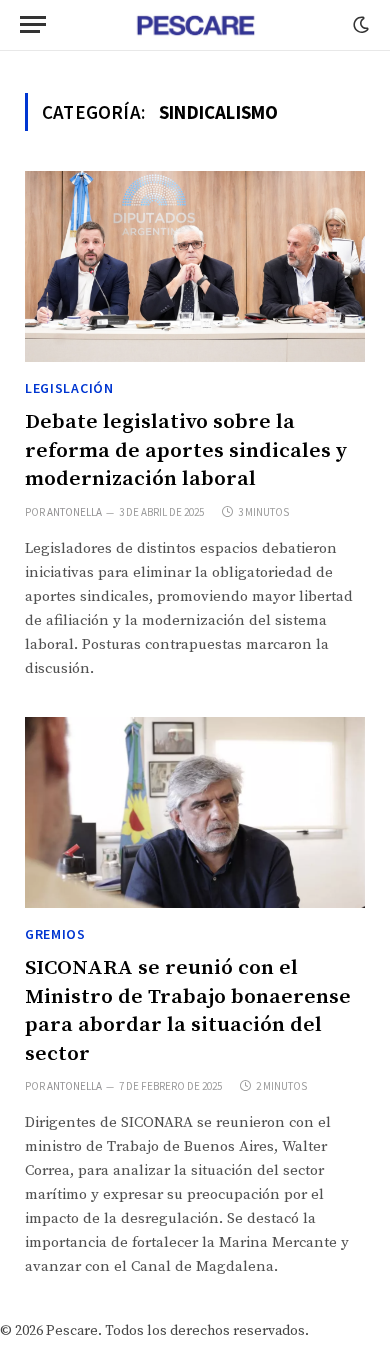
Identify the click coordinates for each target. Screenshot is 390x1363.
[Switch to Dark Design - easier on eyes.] (359, 25)
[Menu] (33, 24)
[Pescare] (195, 25)
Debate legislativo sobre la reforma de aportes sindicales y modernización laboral (186, 450)
